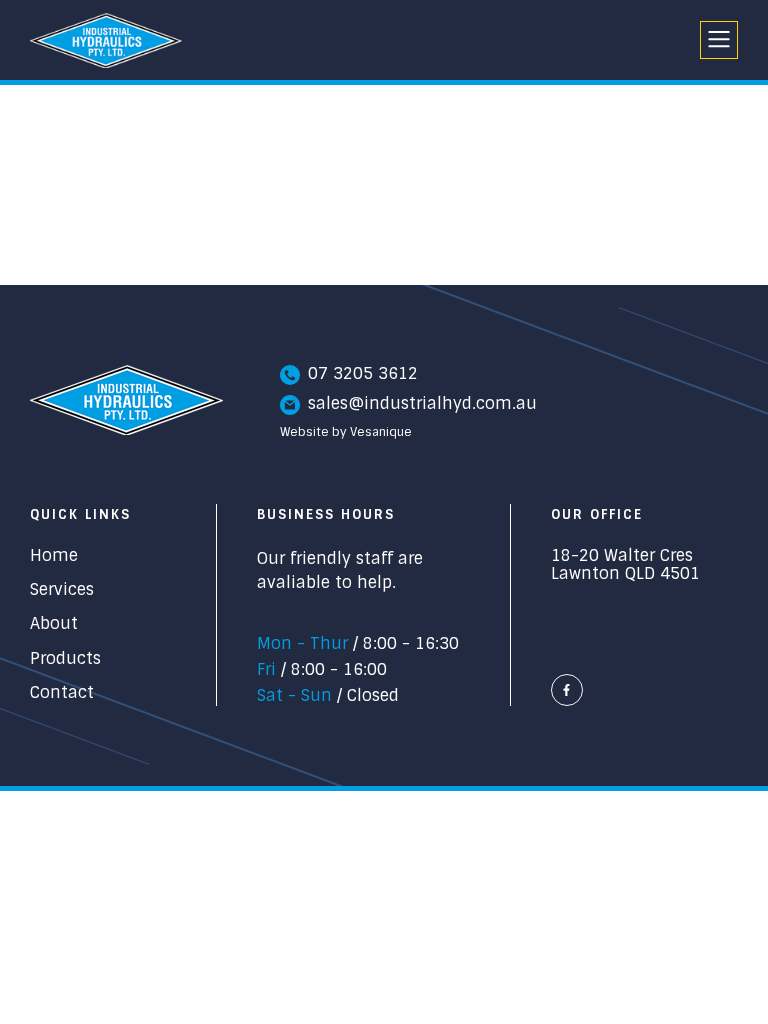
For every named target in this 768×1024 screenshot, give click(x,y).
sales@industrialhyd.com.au (422, 404)
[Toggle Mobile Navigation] (719, 40)
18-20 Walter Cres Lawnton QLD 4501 (625, 565)
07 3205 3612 (363, 374)
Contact (62, 693)
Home (54, 556)
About (54, 624)
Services (62, 590)
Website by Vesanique (346, 433)
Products (65, 659)
